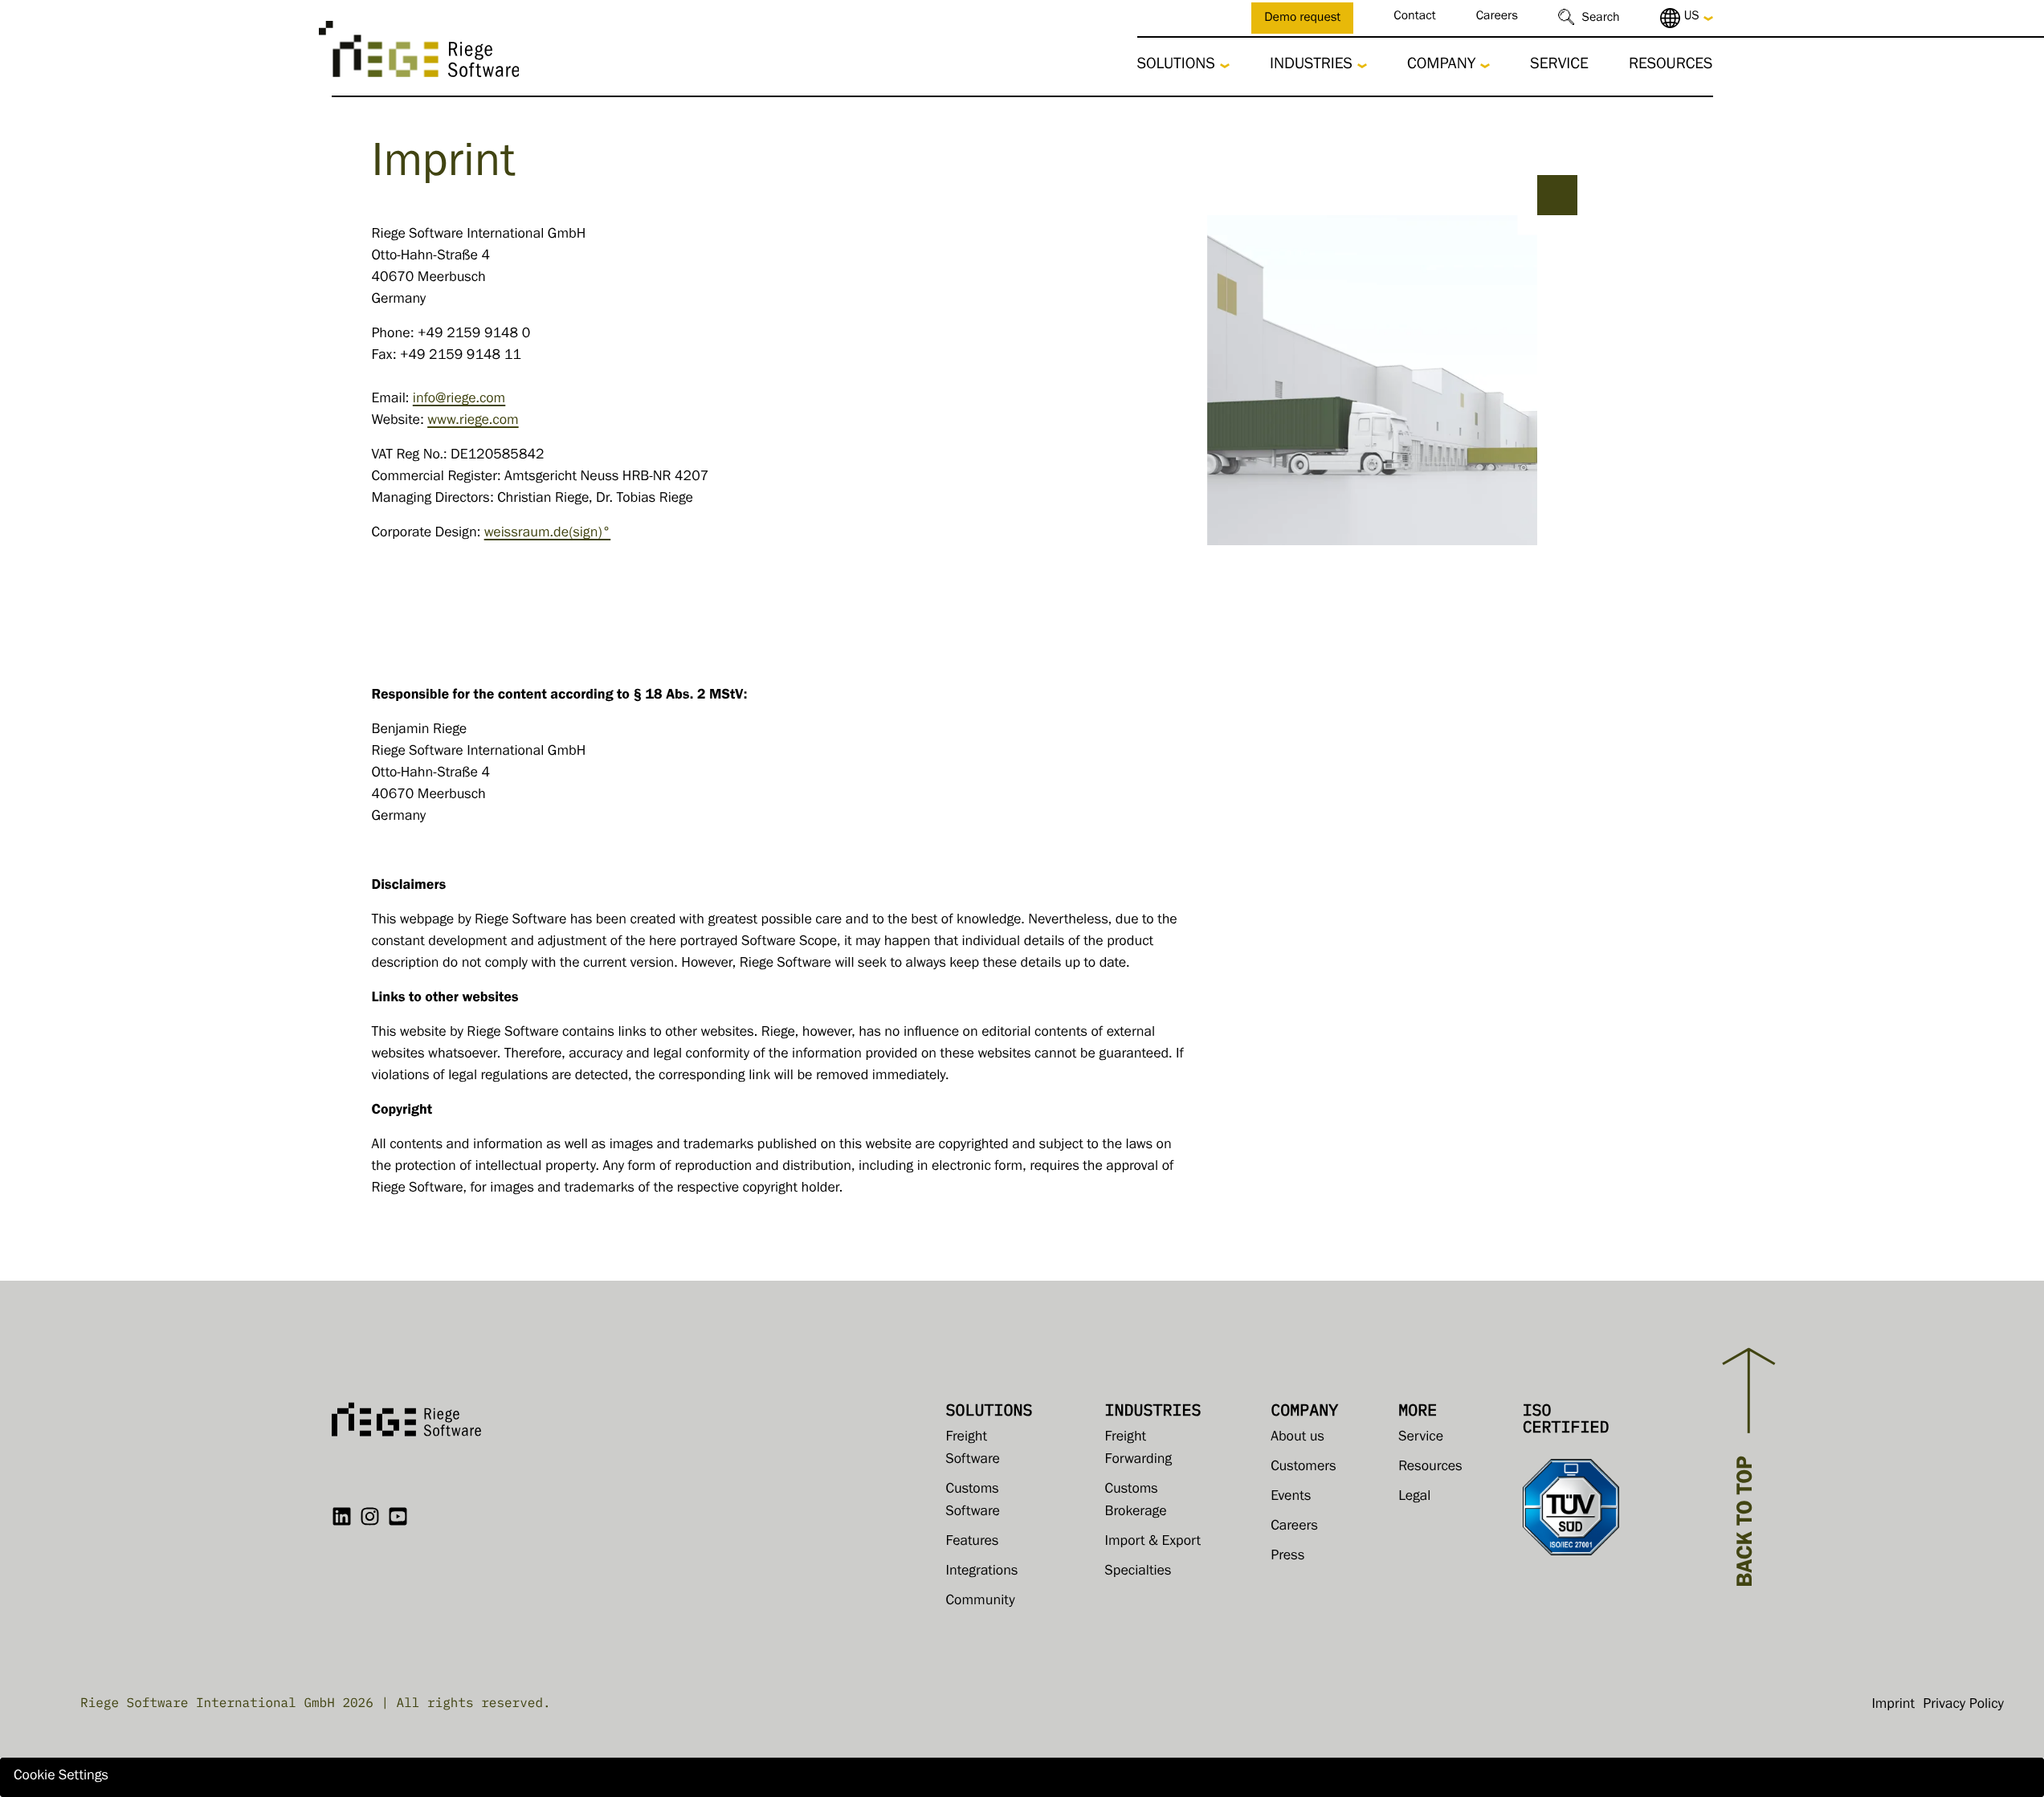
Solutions (1176, 66)
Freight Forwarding (1139, 1449)
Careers (1497, 18)
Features (973, 1542)
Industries (1311, 66)
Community (981, 1602)
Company (1441, 66)
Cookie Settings (61, 1777)
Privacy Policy (1963, 1705)
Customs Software (973, 1502)
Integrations (982, 1572)
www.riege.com (473, 422)
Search (1601, 19)
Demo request (1302, 19)
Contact (1414, 18)
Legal (1414, 1497)
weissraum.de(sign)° (548, 534)
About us (1297, 1438)
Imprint (1893, 1705)
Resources (1671, 66)
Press (1287, 1557)
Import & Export (1153, 1542)
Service (1559, 66)
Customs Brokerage (1136, 1502)
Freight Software (973, 1449)
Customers (1304, 1468)
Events (1291, 1497)
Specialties (1138, 1572)
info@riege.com (459, 400)
